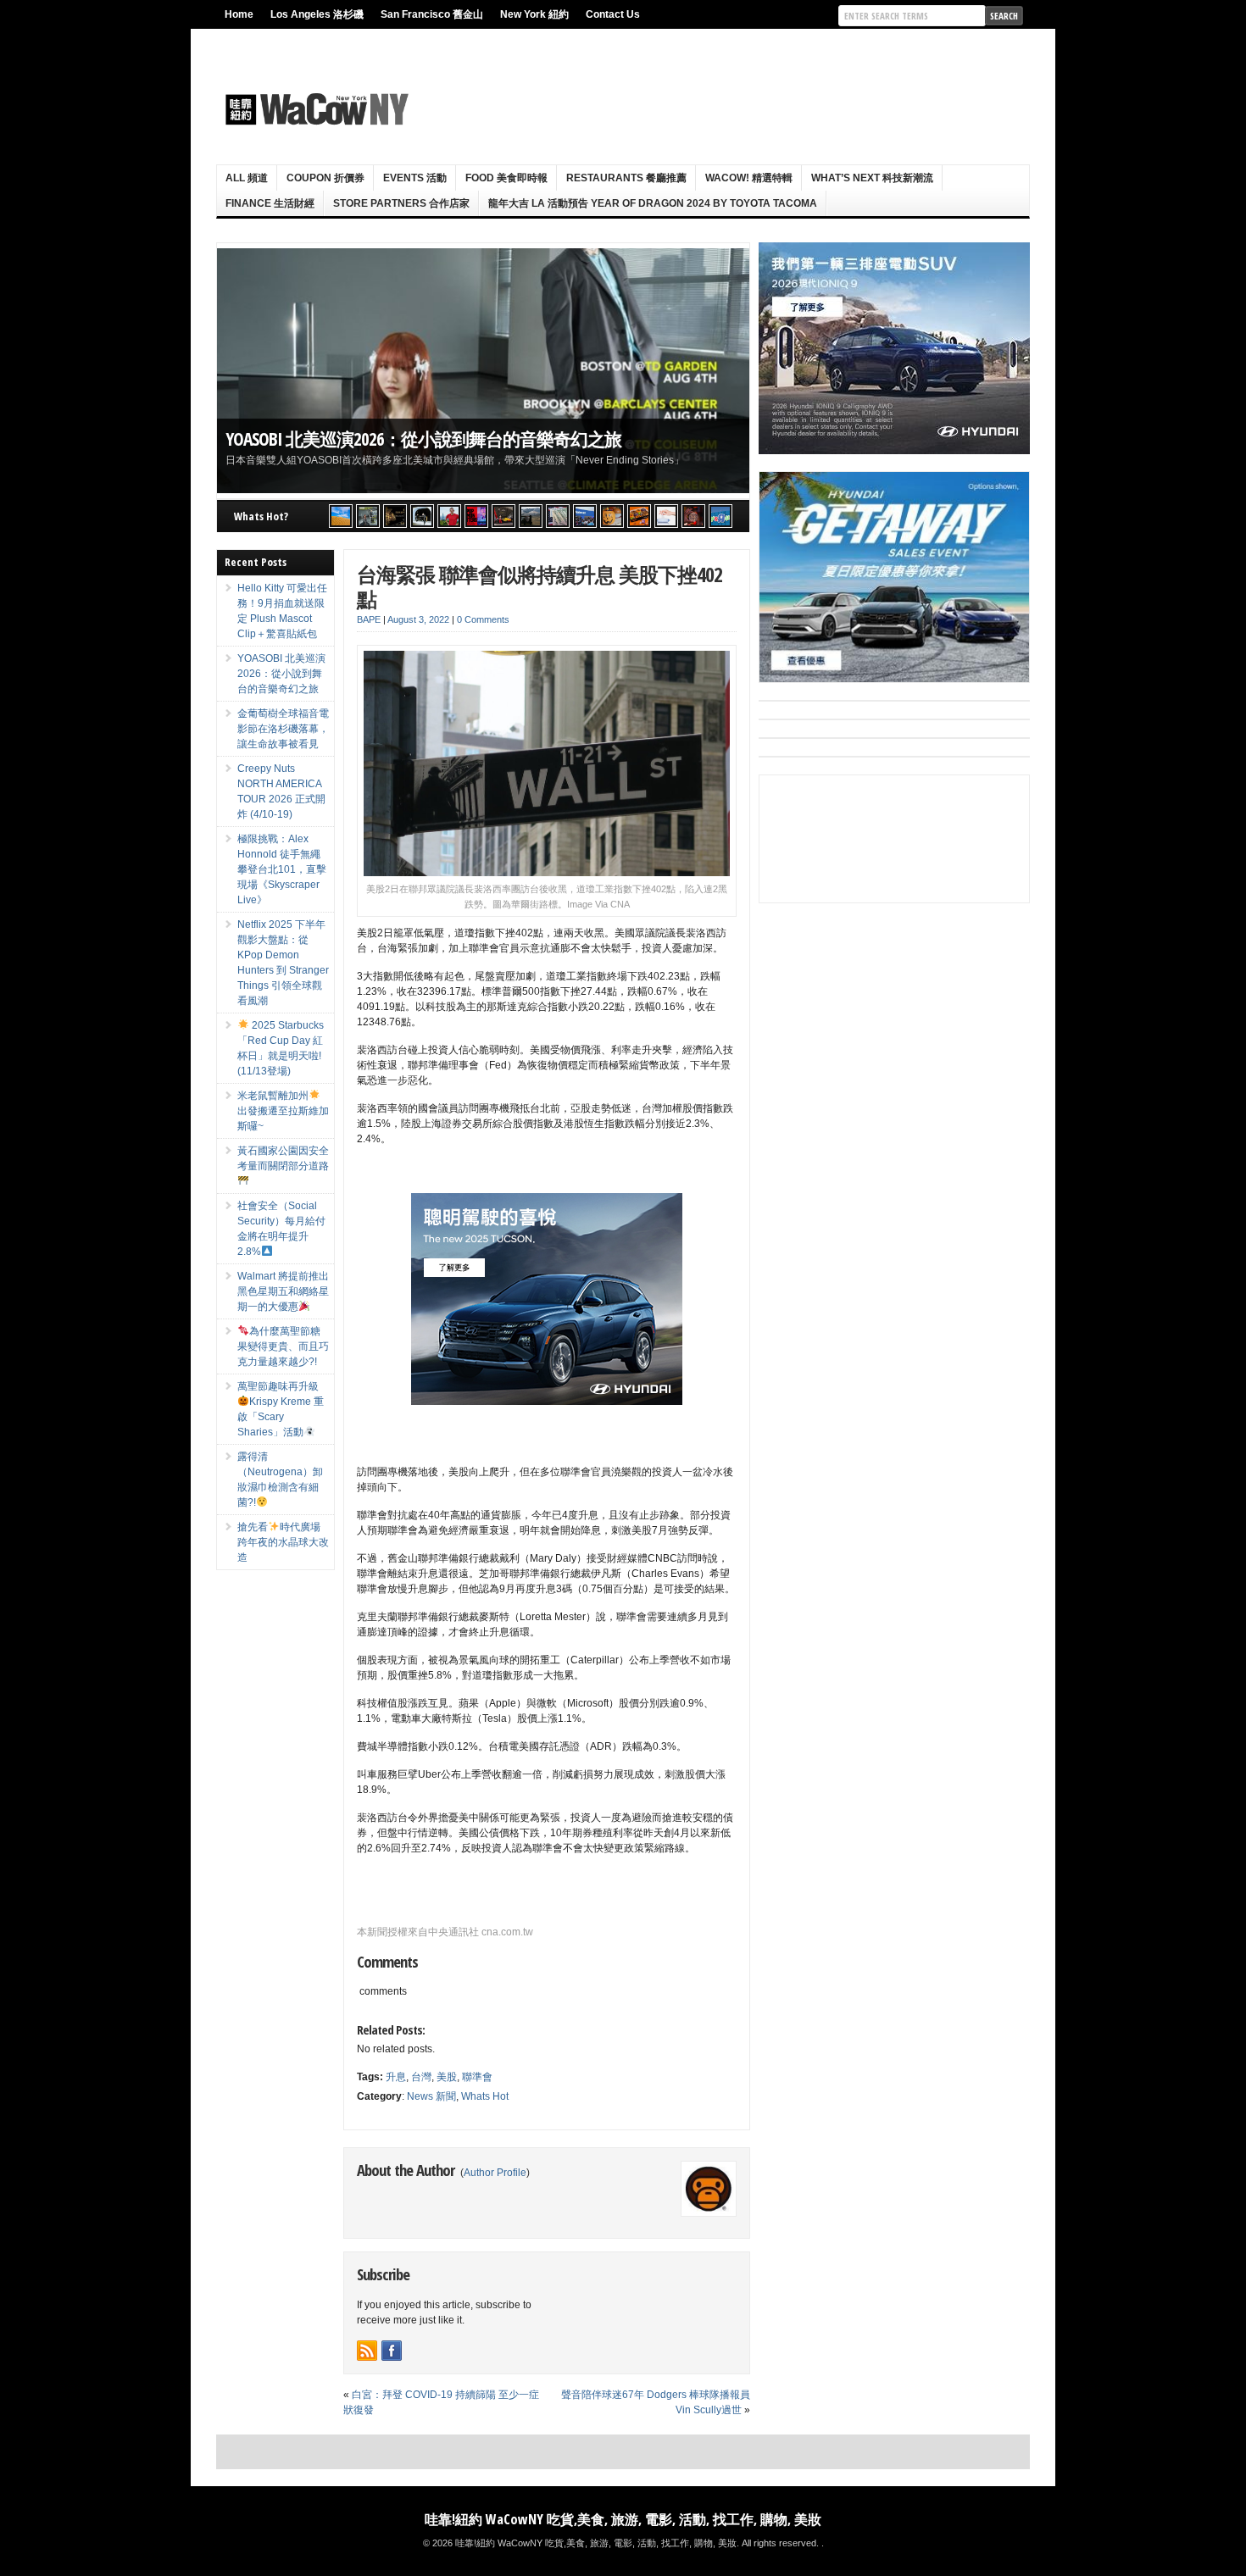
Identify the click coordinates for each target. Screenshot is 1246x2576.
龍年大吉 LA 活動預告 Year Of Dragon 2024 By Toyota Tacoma (653, 203)
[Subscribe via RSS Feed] (367, 2351)
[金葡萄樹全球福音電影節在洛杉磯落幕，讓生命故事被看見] (395, 516)
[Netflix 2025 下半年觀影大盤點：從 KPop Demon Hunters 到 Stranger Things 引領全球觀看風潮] (476, 516)
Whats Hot (485, 2096)
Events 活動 (415, 178)
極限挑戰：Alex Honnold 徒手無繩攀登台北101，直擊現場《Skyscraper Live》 (282, 869)
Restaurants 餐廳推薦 (626, 178)
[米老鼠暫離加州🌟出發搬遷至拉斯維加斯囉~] (503, 516)
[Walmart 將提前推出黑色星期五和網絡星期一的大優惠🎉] (585, 516)
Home (239, 14)
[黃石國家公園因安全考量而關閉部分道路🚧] (531, 516)
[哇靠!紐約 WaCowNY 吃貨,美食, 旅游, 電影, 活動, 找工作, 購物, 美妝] (314, 109)
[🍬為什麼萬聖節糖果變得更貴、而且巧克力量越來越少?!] (612, 516)
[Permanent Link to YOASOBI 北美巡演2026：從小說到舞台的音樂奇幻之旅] (483, 371)
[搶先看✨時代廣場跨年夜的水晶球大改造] (693, 516)
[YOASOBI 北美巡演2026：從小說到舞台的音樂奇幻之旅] (368, 516)
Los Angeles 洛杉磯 (317, 14)
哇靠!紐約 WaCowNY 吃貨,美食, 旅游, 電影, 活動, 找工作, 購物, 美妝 (623, 2519)
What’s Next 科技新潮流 (872, 178)
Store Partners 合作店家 (401, 203)
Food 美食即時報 (506, 178)
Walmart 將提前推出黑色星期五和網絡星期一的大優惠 (283, 1291)
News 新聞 (431, 2096)
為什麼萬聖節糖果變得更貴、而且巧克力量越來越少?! (283, 1346)
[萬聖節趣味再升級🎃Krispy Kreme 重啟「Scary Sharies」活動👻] (639, 516)
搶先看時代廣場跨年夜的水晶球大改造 (283, 1542)
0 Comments (483, 619)
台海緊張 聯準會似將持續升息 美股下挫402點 (540, 586)
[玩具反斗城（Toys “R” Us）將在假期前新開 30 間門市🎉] (720, 516)
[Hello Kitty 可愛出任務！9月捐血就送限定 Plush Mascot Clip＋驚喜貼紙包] (341, 516)
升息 (396, 2077)
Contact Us (613, 14)
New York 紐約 (534, 14)
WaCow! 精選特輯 (749, 178)
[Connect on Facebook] (392, 2351)
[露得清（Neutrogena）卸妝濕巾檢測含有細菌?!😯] (666, 516)
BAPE (369, 619)
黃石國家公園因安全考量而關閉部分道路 (283, 1158)
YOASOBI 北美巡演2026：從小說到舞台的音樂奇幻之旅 (423, 439)
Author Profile (495, 2173)
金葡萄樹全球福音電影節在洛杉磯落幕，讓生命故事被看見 (283, 729)
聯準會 (477, 2077)
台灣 (421, 2077)
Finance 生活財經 (270, 203)
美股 (447, 2077)
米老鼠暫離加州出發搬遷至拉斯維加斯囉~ (283, 1111)
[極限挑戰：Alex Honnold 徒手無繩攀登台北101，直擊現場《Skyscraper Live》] (449, 516)
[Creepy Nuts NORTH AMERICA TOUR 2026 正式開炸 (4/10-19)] (422, 516)
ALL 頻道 (247, 178)
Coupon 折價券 (325, 178)
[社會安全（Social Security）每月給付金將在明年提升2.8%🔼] (558, 516)
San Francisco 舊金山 (432, 14)
